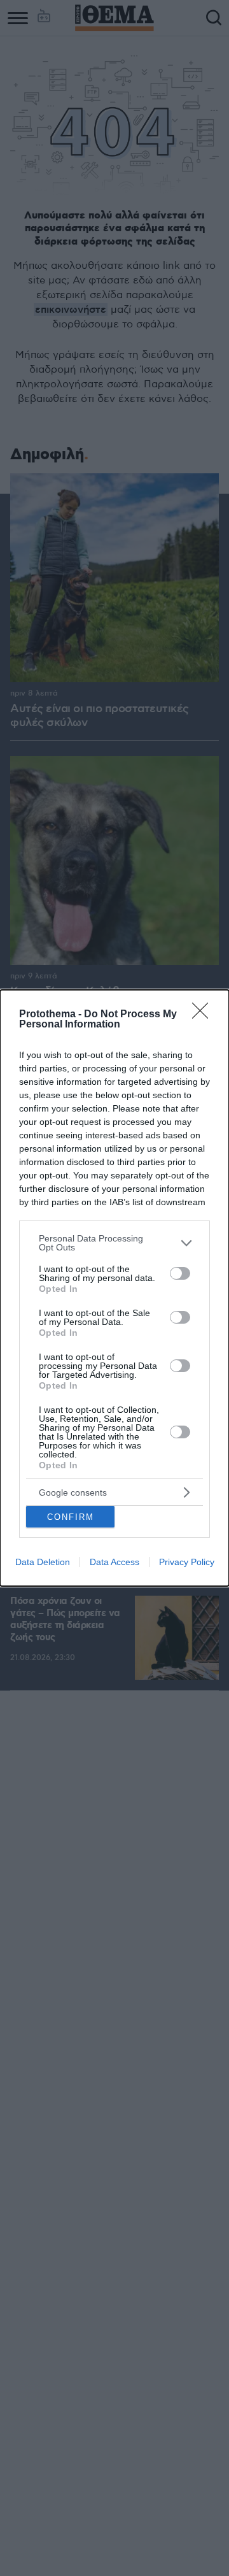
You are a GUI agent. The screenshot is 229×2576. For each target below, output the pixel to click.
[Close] (204, 1015)
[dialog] (114, 1288)
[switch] (180, 1273)
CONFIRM (71, 1517)
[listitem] (114, 1243)
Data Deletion (43, 1562)
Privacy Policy (187, 1562)
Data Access (114, 1562)
